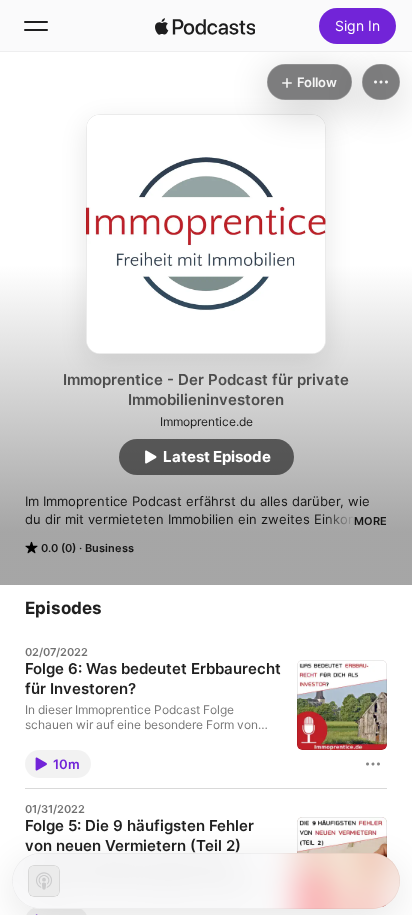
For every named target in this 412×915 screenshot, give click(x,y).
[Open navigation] (36, 26)
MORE (370, 521)
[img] (205, 26)
